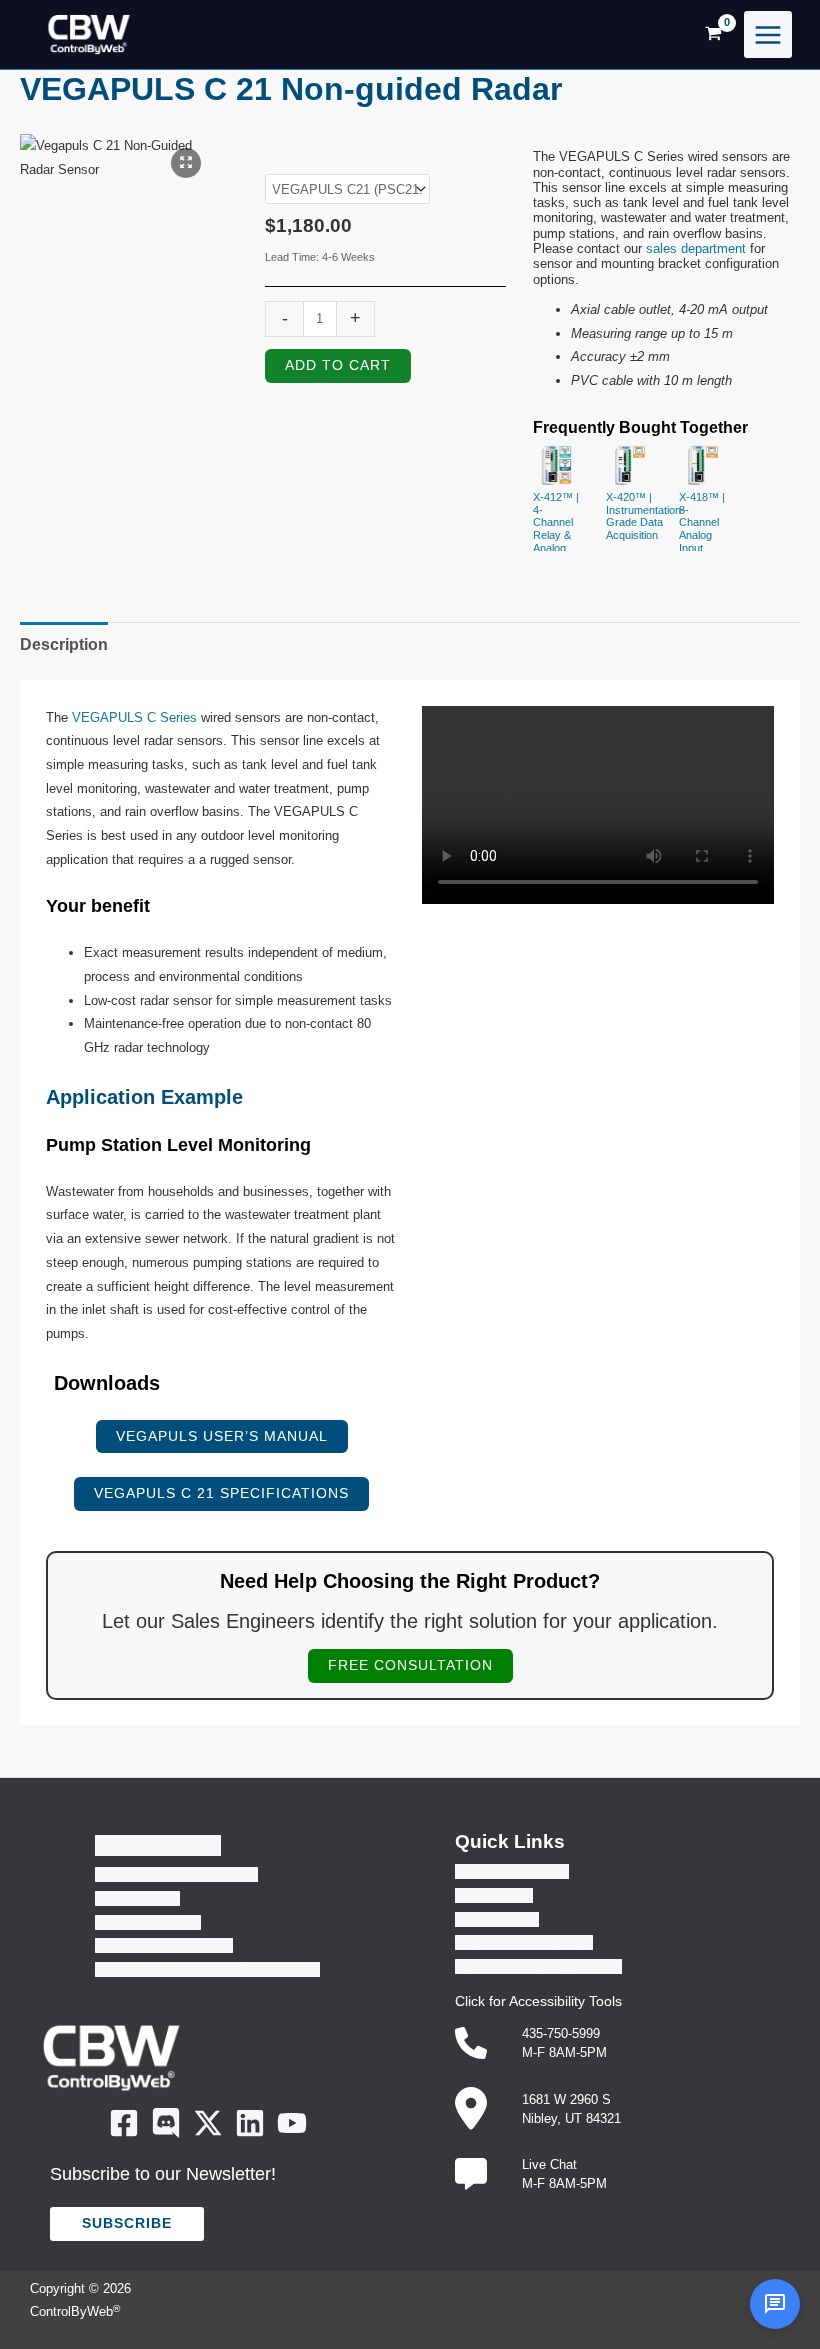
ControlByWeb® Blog (176, 1874)
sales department (696, 248)
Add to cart (338, 365)
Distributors (148, 1922)
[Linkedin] (250, 2123)
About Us (158, 1845)
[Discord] (166, 2123)
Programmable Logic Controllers (207, 1969)
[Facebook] (124, 2123)
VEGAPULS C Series (134, 717)
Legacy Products (164, 1945)
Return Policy (494, 1895)
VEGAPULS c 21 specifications (221, 1493)
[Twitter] (208, 2123)
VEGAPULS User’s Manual (222, 1436)
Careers (137, 1898)
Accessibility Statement (524, 1942)
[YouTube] (292, 2123)
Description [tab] (64, 644)
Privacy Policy (497, 1919)
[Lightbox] (186, 163)
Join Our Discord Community (538, 1966)
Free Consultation (410, 1665)
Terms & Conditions (512, 1871)
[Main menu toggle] (768, 35)
